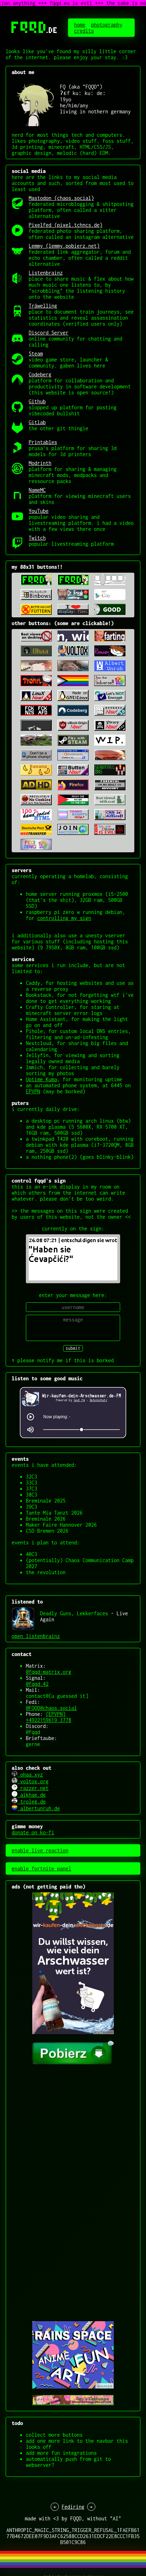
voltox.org (33, 1781)
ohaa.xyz (30, 1775)
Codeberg (40, 374)
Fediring (73, 2507)
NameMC (37, 490)
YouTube (39, 511)
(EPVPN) (56, 1714)
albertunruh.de (39, 1808)
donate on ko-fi (33, 1832)
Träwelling (43, 306)
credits (84, 31)
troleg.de (32, 1801)
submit (73, 1348)
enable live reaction (40, 1850)
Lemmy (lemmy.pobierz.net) (64, 246)
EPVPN (33, 1091)
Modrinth (40, 463)
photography (107, 25)
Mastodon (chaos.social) (61, 198)
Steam (36, 353)
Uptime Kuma (41, 1079)
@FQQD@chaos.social (51, 1708)
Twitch (37, 538)
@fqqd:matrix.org (49, 1672)
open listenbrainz (36, 1636)
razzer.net (33, 1788)
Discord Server (49, 333)
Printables (43, 442)
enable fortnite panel (41, 1868)
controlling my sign (64, 918)
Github (37, 401)
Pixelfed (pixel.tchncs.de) (66, 225)
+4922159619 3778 (49, 1720)
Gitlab (37, 422)
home (80, 25)
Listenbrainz (46, 273)
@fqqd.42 (37, 1684)
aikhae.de (32, 1795)
